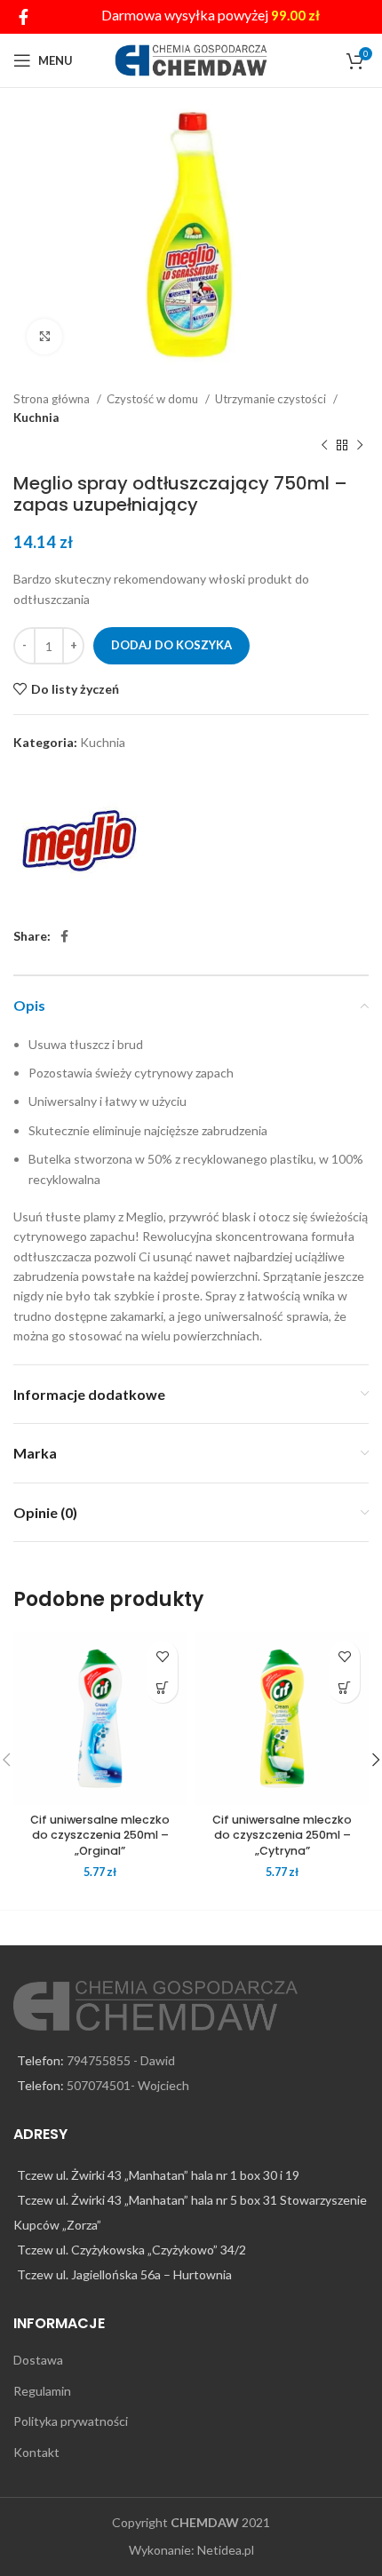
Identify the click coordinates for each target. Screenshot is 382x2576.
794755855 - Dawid (121, 2060)
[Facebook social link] (24, 17)
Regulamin (42, 2391)
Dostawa (38, 2360)
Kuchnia (36, 417)
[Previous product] (324, 446)
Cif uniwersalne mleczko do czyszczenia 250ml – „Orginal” (100, 1835)
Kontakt (36, 2452)
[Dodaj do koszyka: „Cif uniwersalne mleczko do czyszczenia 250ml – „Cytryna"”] (344, 1687)
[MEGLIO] (80, 840)
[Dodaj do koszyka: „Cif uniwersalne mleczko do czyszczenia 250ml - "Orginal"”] (162, 1687)
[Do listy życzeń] (162, 1656)
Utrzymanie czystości (272, 399)
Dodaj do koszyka (171, 645)
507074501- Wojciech (128, 2085)
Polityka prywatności (71, 2421)
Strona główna (53, 399)
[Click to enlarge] (44, 337)
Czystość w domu (154, 399)
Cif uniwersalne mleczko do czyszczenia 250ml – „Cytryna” (282, 1835)
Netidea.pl (226, 2550)
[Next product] (360, 446)
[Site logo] (191, 59)
